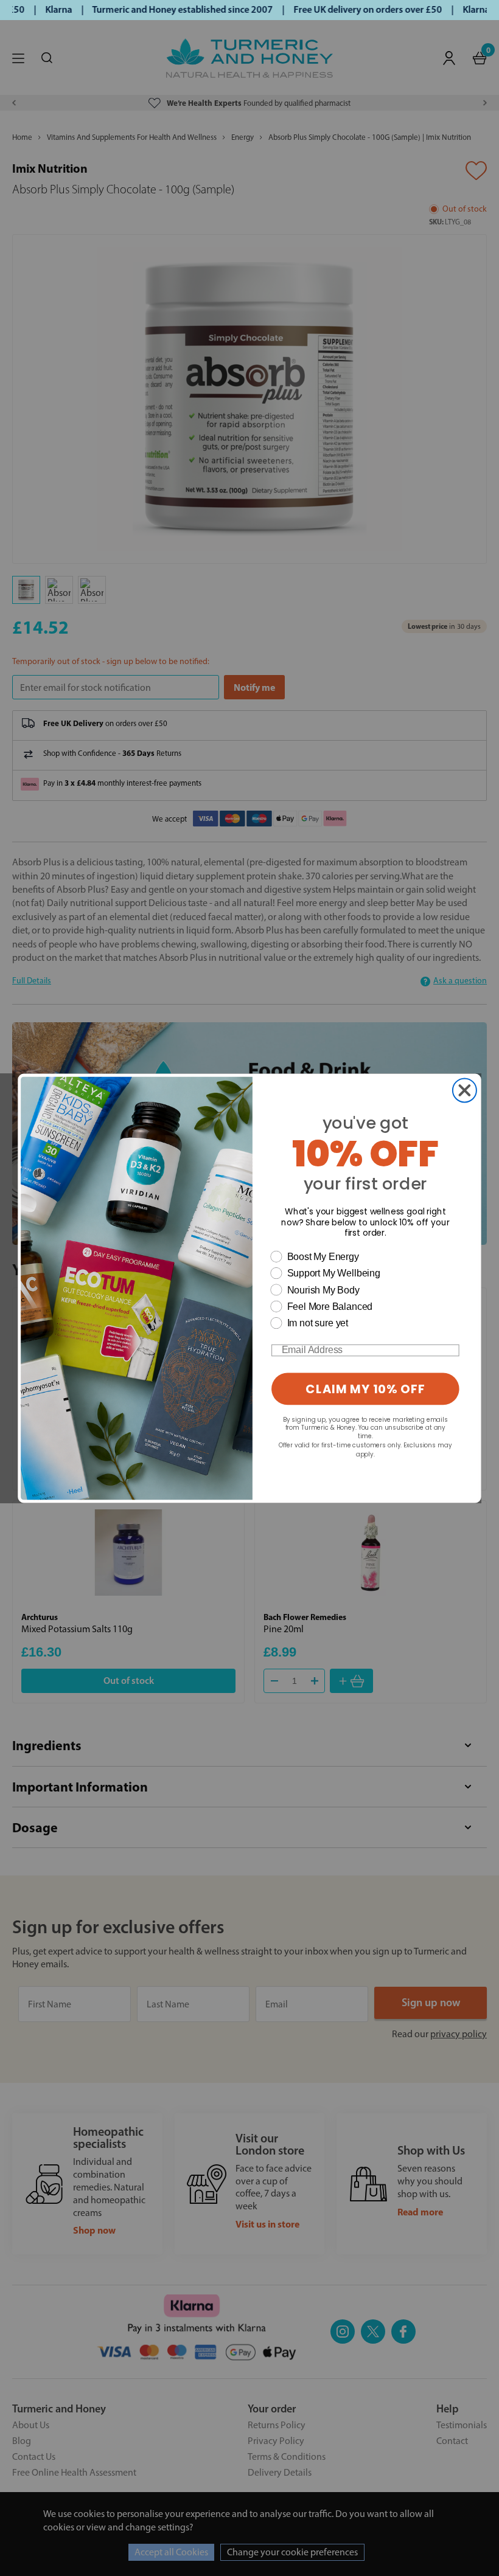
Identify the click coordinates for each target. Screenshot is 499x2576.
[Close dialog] (465, 1090)
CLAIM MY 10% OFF (365, 1389)
